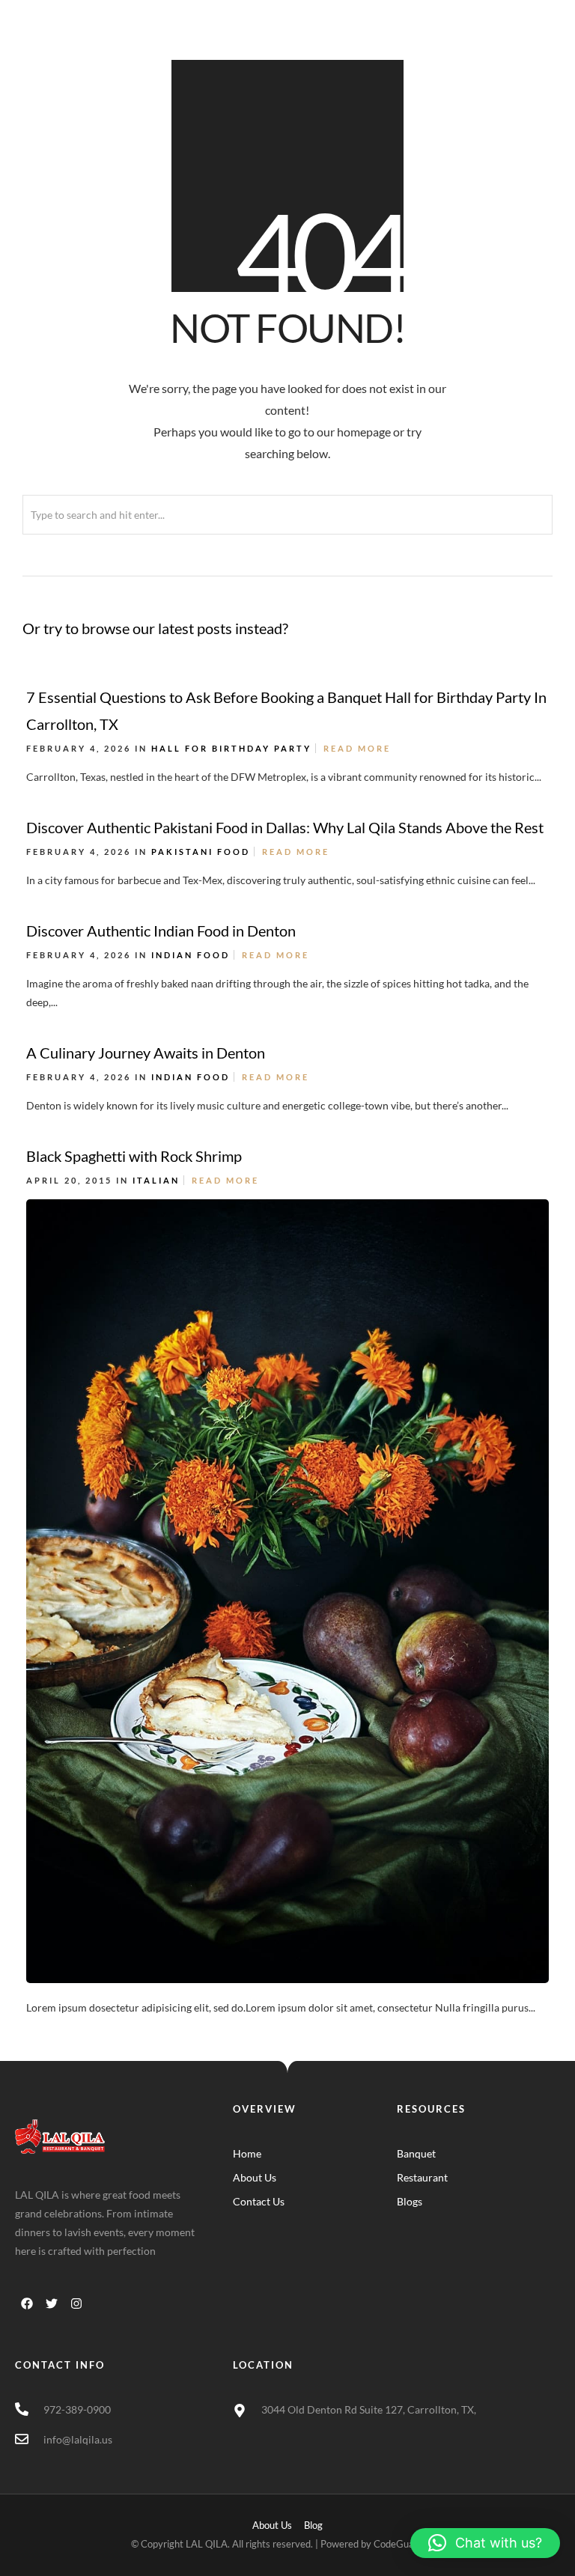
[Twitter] (52, 2304)
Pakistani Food (201, 852)
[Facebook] (27, 2304)
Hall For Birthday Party (231, 748)
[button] (485, 2543)
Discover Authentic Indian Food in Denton (161, 931)
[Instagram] (76, 2304)
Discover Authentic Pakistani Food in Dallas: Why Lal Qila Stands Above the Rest (285, 827)
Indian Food (191, 955)
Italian (156, 1180)
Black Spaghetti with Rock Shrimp (134, 1156)
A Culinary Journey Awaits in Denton (146, 1053)
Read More (357, 748)
